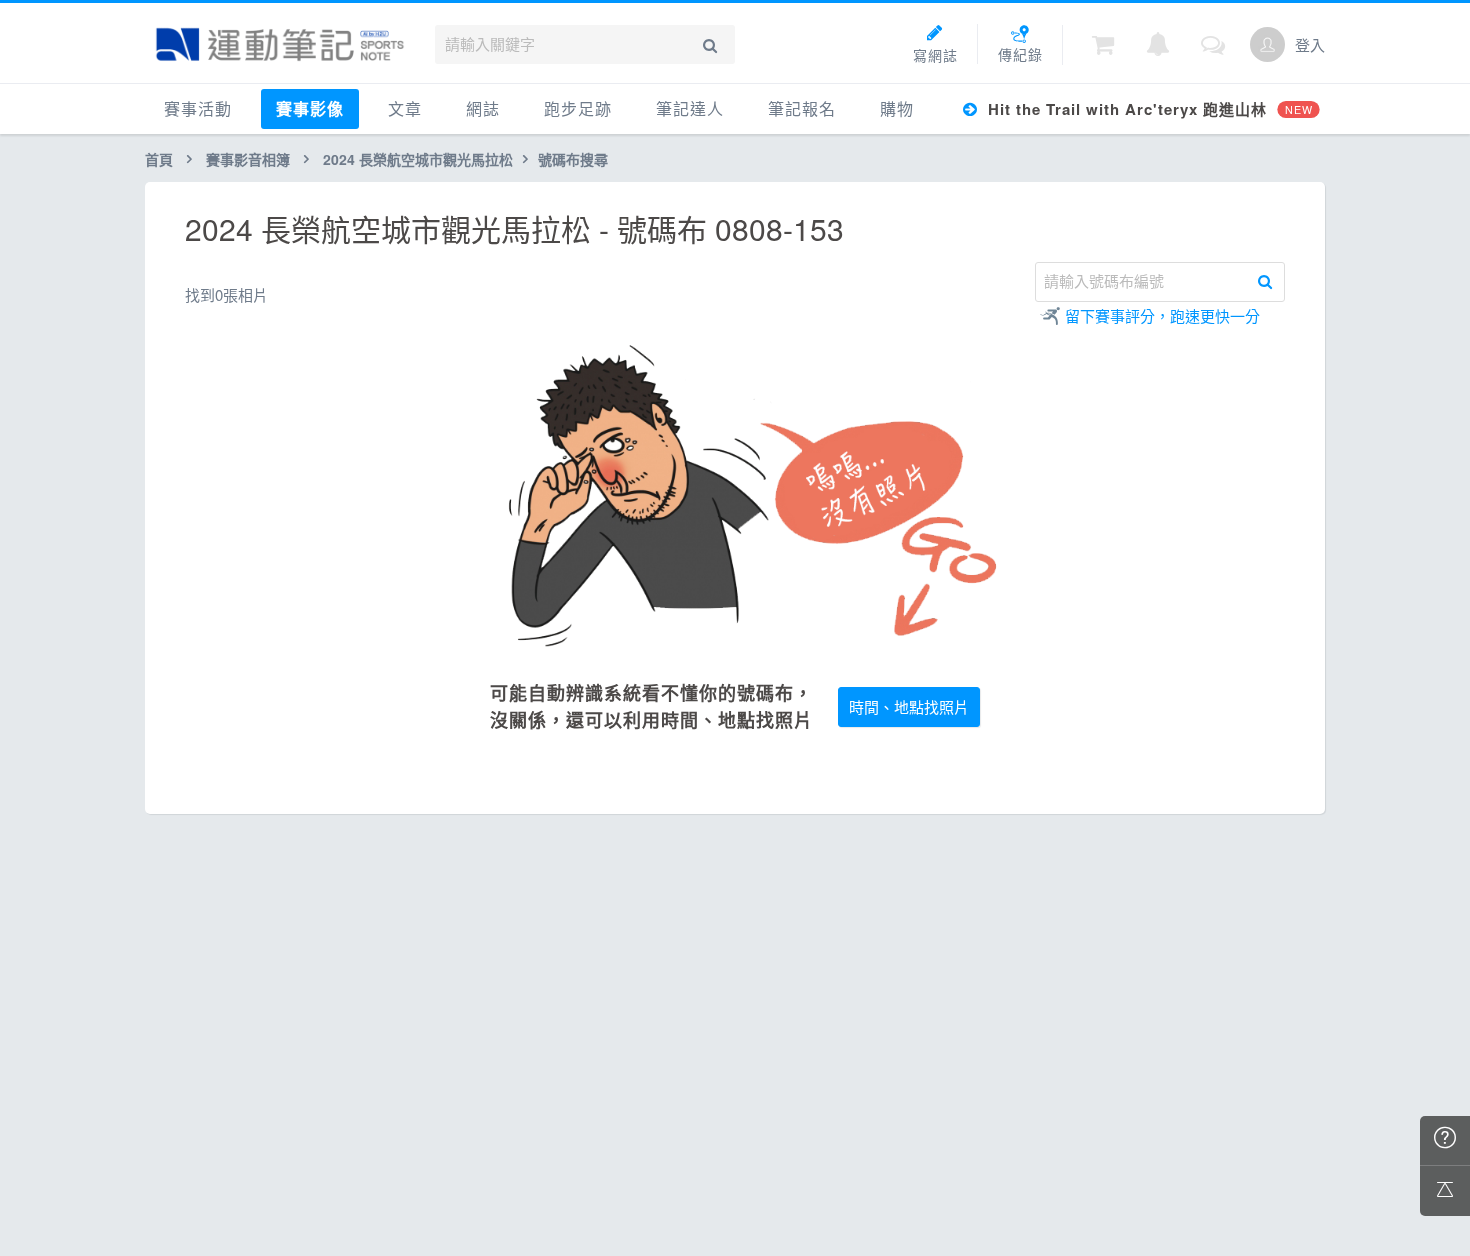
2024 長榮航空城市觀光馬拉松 (418, 159)
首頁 (159, 159)
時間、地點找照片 (909, 706)
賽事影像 (310, 108)
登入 (1310, 44)
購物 (897, 108)
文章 (405, 108)
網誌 (483, 108)
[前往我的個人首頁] (1267, 44)
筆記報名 (802, 108)
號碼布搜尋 (573, 159)
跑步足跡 (578, 108)
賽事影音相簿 (248, 159)
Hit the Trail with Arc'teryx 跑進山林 (1147, 109)
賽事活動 (198, 108)
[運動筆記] (280, 44)
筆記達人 (690, 108)
